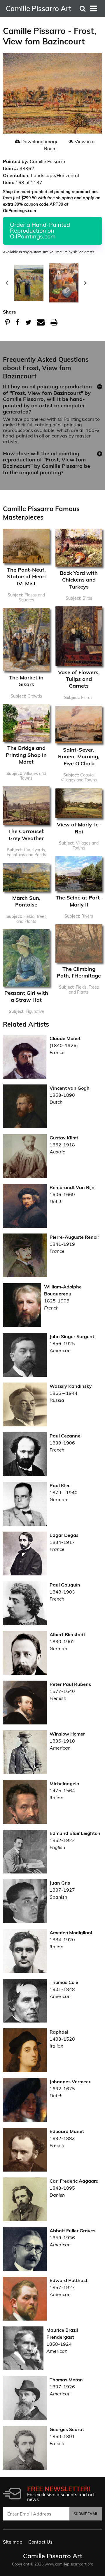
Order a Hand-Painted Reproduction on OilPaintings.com (40, 230)
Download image (40, 141)
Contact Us (40, 2542)
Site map (13, 2542)
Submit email (86, 2514)
